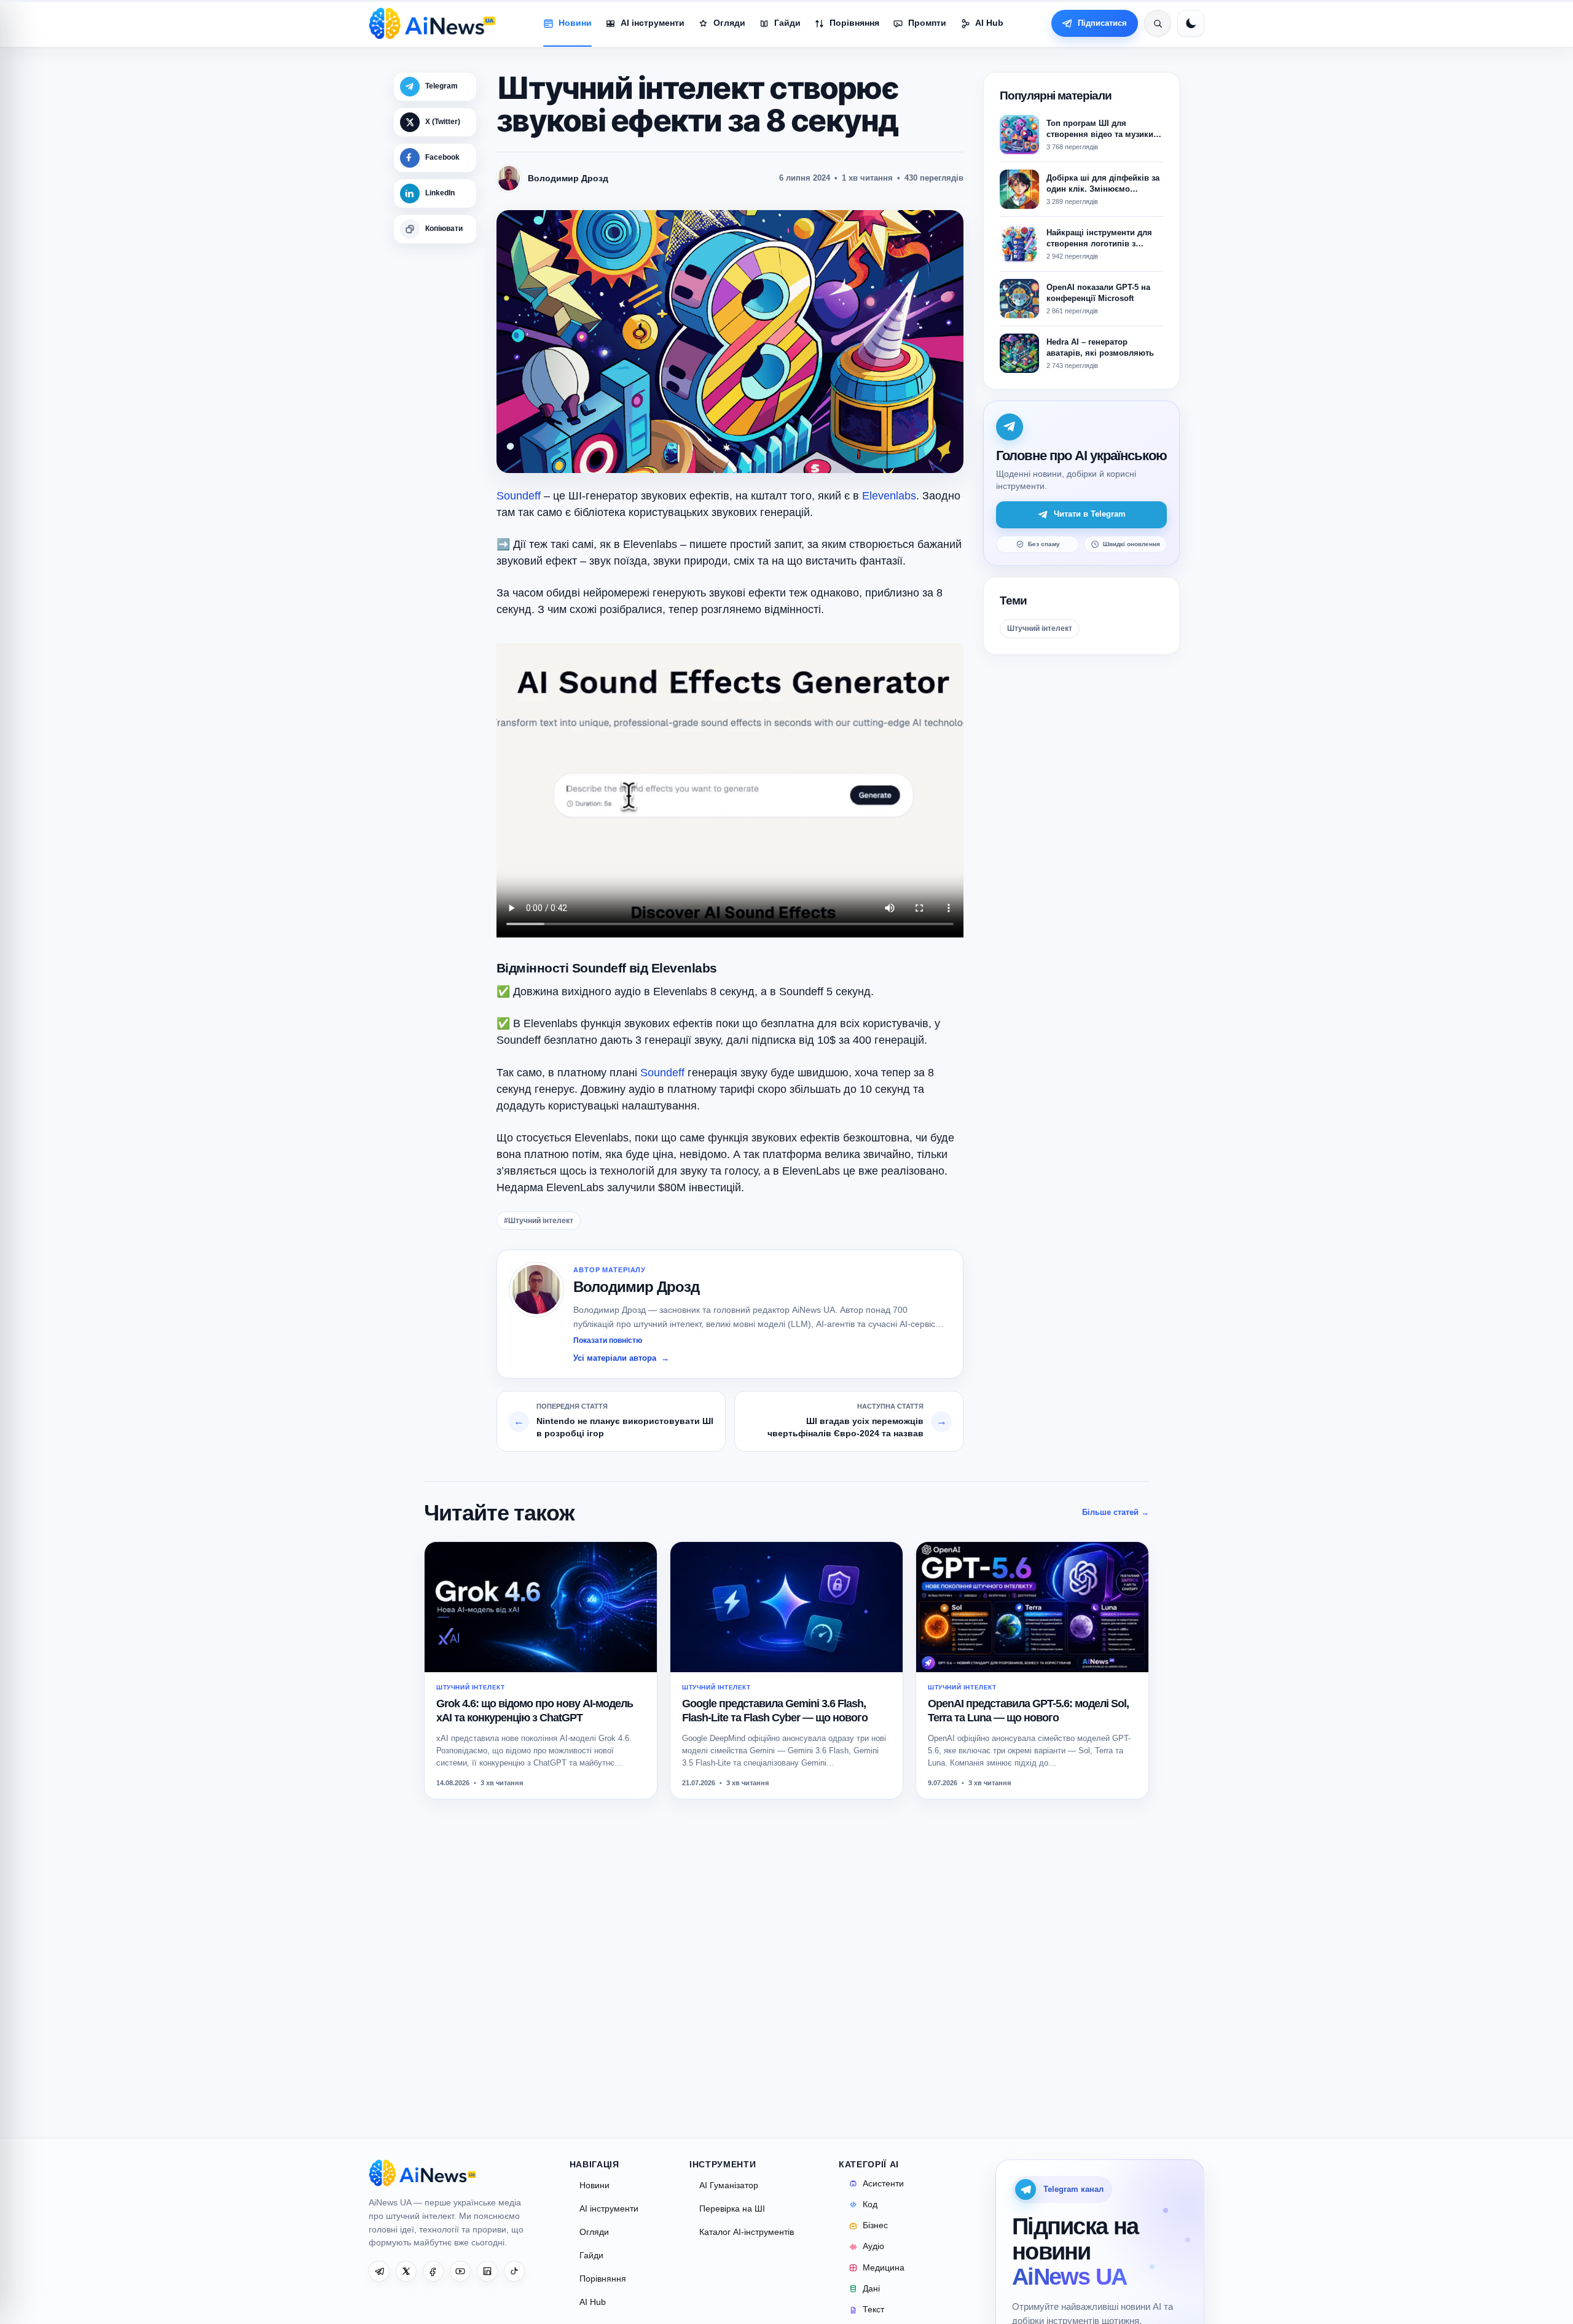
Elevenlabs (889, 496)
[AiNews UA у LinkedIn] (487, 2271)
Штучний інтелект (1040, 628)
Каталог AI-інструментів (747, 2232)
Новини (594, 2185)
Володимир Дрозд (636, 1287)
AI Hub (593, 2302)
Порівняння (603, 2279)
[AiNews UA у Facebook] (433, 2271)
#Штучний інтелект (539, 1221)
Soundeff (519, 496)
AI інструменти (609, 2209)
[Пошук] (1158, 23)
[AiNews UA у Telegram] (379, 2271)
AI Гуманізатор (729, 2185)
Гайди (591, 2256)
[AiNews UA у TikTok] (514, 2271)
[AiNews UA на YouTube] (460, 2271)
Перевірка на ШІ (732, 2209)
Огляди (594, 2232)
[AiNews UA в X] (406, 2271)
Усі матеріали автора (621, 1358)
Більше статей (1116, 1512)
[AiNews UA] (432, 23)
